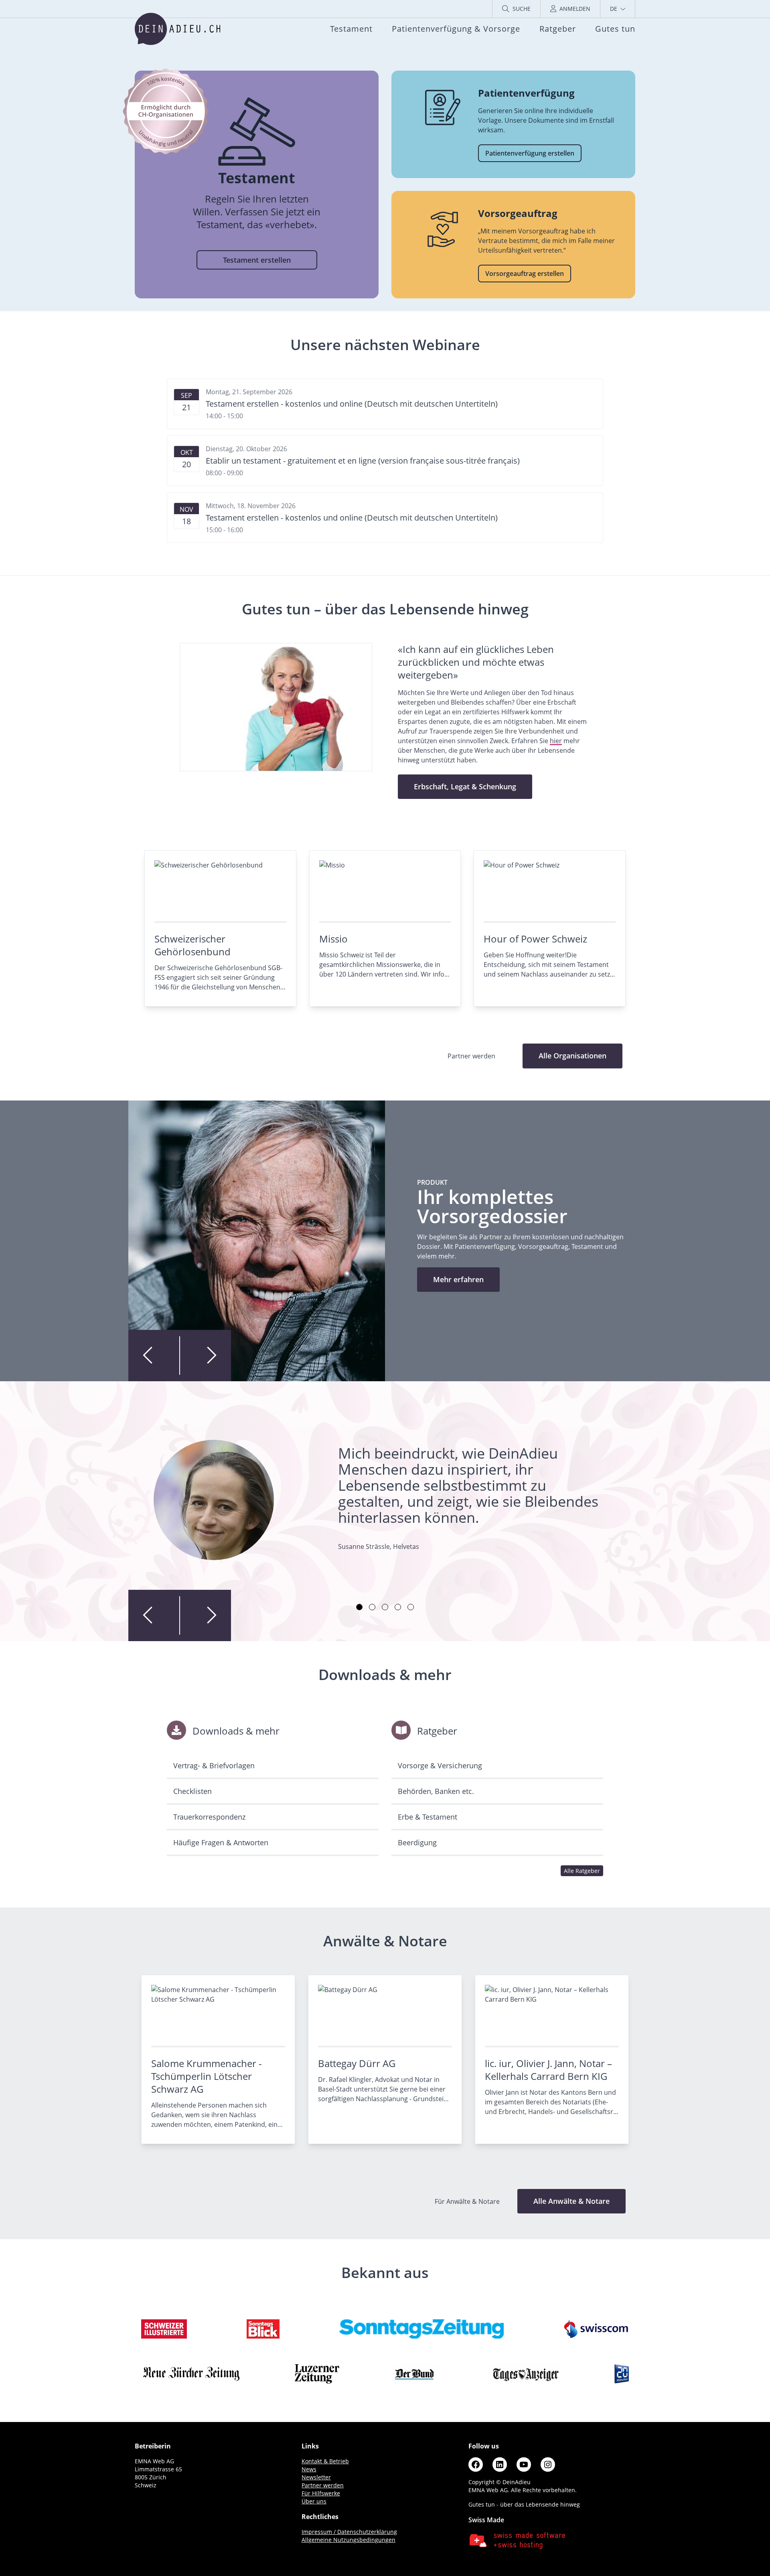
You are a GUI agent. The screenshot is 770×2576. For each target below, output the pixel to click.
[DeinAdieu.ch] (177, 29)
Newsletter (316, 2477)
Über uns (314, 2501)
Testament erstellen (257, 260)
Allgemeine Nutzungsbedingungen (349, 2540)
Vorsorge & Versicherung (440, 1765)
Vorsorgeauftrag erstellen (525, 274)
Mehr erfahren (458, 1279)
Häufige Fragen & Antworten (221, 1842)
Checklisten (192, 1791)
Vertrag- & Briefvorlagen (214, 1765)
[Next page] (205, 1356)
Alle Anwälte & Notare (571, 2201)
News (309, 2469)
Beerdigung (417, 1842)
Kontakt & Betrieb (325, 2461)
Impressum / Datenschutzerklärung (349, 2532)
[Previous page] (154, 1356)
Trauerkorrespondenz (209, 1817)
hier (556, 741)
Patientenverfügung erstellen (530, 153)
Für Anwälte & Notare (468, 2201)
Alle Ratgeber (582, 1871)
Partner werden (323, 2485)
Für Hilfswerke (321, 2493)
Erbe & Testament (428, 1817)
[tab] (359, 1607)
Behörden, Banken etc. (436, 1791)
